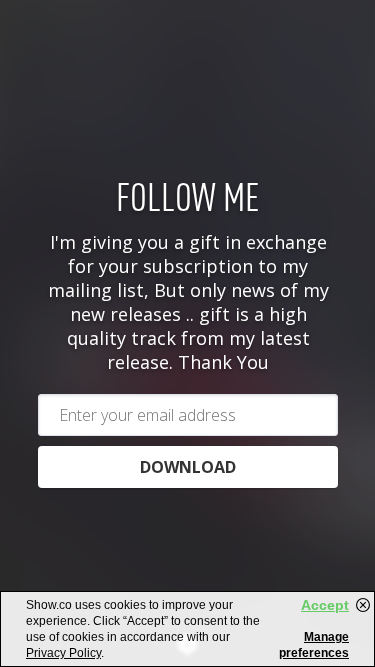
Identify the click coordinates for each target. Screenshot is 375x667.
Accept (325, 605)
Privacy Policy (63, 653)
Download (188, 467)
